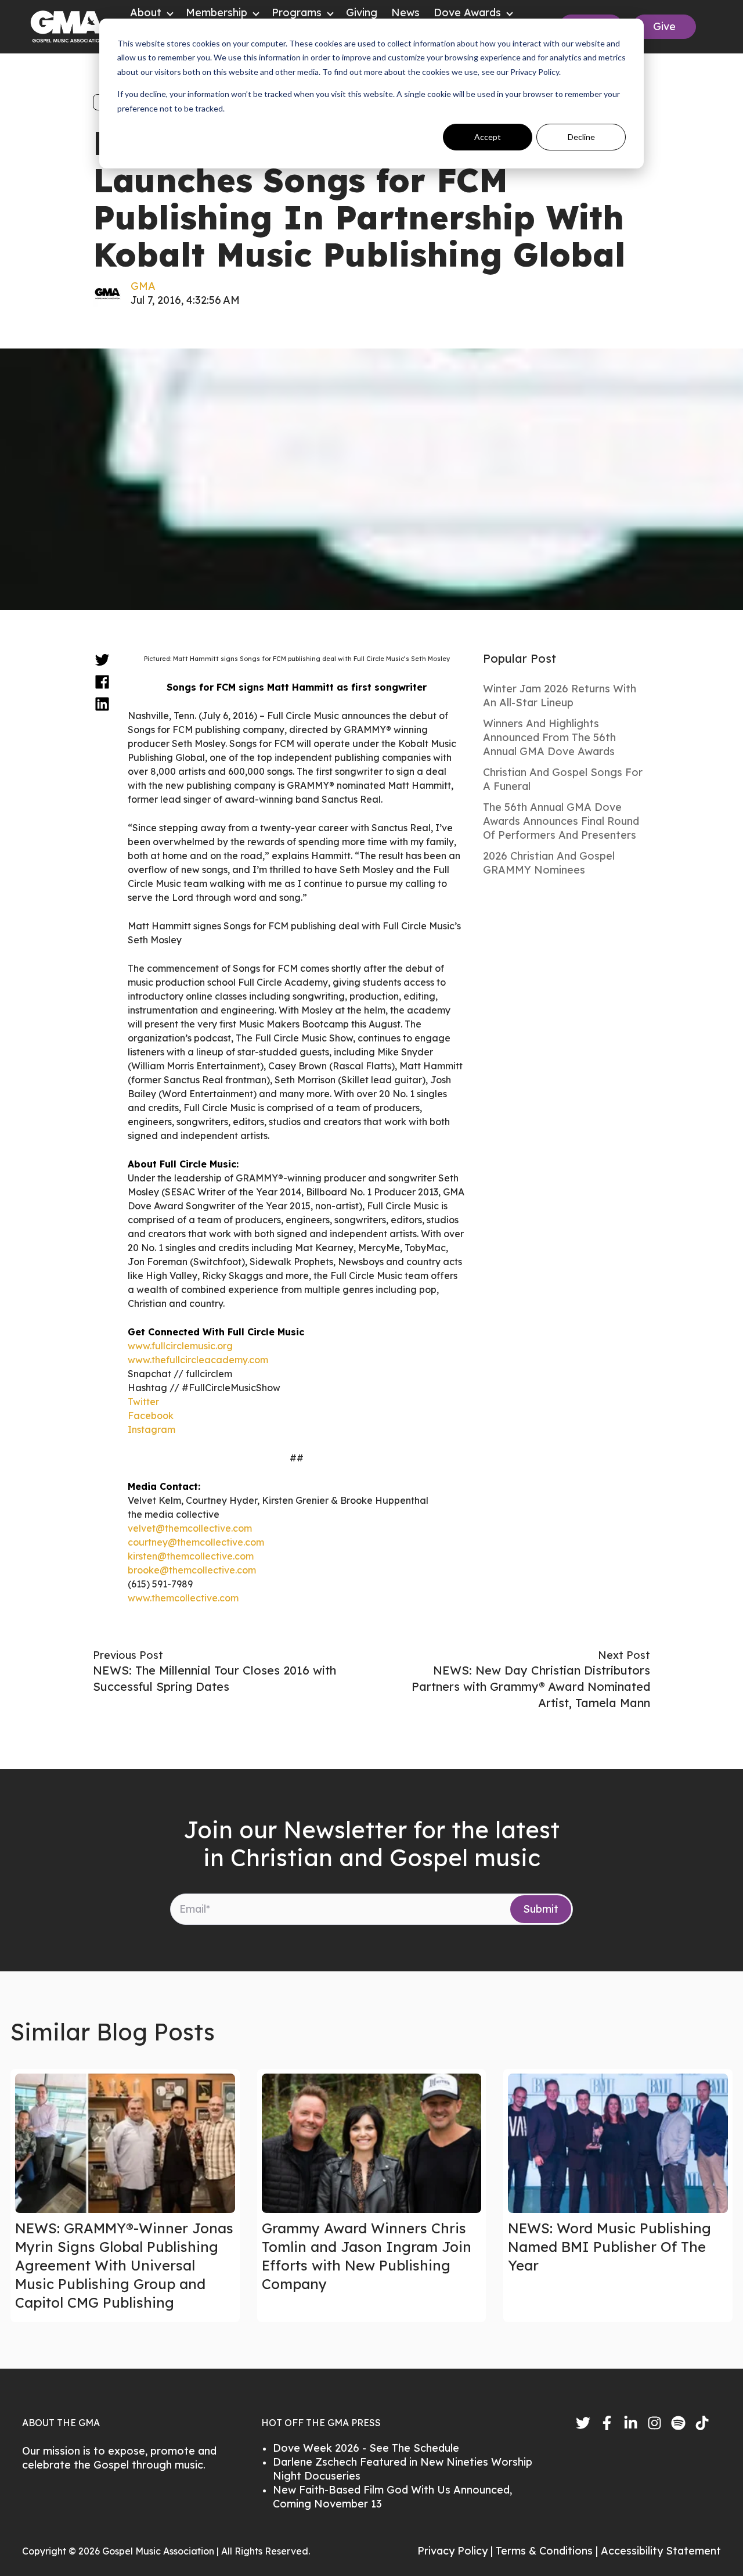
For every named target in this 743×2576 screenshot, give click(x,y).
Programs (297, 12)
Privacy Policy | (457, 2551)
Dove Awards (467, 12)
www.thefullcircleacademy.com (198, 1360)
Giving (362, 12)
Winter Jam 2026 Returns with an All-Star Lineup (560, 696)
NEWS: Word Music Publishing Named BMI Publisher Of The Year (609, 2247)
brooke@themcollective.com (192, 1570)
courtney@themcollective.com (196, 1542)
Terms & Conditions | (548, 2551)
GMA (143, 286)
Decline (581, 137)
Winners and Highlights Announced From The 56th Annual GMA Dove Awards (549, 737)
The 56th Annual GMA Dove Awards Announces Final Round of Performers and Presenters (561, 821)
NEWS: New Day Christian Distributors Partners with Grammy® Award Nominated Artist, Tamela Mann (531, 1686)
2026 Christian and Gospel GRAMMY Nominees (549, 863)
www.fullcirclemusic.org (180, 1346)
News (405, 12)
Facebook (151, 1415)
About (146, 12)
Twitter (143, 1402)
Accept (488, 137)
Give (664, 26)
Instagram (152, 1429)
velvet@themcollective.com (190, 1528)
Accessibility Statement (661, 2551)
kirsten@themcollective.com (191, 1556)
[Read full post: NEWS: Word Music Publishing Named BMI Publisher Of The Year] (618, 2143)
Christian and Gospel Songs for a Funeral (563, 779)
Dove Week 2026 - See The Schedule (366, 2448)
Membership (217, 12)
